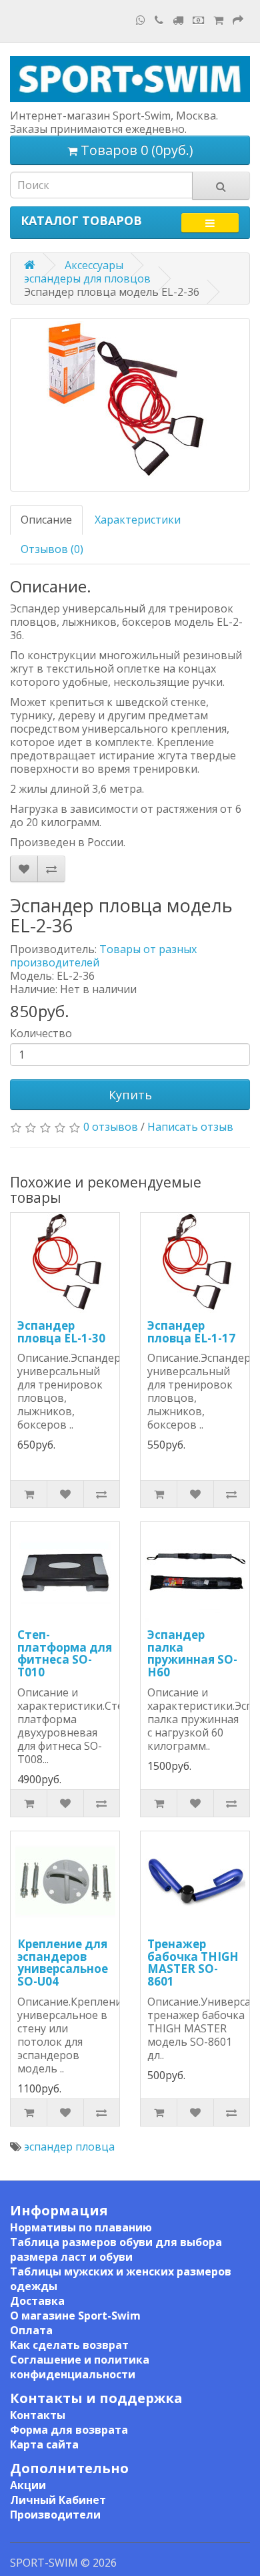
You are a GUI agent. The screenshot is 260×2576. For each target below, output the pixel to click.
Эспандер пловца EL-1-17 (191, 1332)
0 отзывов (111, 1127)
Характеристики (138, 520)
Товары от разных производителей (103, 956)
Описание (46, 520)
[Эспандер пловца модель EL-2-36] (130, 405)
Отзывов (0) (52, 549)
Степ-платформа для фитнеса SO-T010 (65, 1653)
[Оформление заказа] (238, 20)
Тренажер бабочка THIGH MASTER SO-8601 (193, 1963)
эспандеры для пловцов (87, 279)
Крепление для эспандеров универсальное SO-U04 (63, 1963)
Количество (41, 1033)
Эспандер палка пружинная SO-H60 (192, 1653)
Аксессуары (94, 265)
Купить (130, 1095)
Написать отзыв (190, 1127)
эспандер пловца (69, 2147)
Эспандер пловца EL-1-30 (61, 1332)
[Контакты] (159, 20)
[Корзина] (218, 20)
